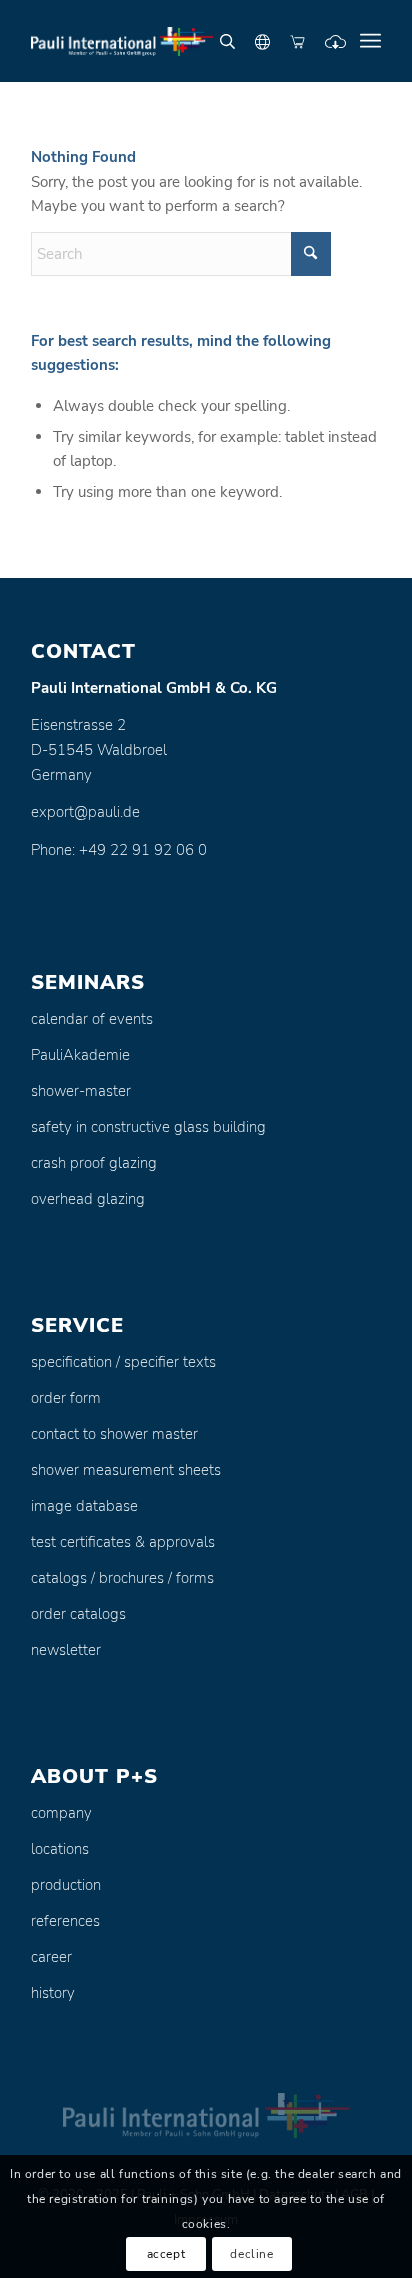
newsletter (66, 1650)
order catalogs (78, 1614)
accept (166, 2254)
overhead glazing (88, 1199)
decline (251, 2254)
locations (60, 1849)
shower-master (81, 1091)
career (51, 1957)
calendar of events (92, 1019)
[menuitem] (370, 41)
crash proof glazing (94, 1163)
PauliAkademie (80, 1055)
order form (66, 1398)
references (65, 1921)
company (61, 1813)
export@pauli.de (85, 812)
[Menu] (370, 41)
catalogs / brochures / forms (122, 1578)
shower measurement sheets (126, 1470)
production (66, 1885)
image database (84, 1506)
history (53, 1993)
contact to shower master (114, 1434)
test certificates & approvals (123, 1542)
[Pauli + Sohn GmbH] (171, 41)
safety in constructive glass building (148, 1127)
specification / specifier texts (123, 1362)
